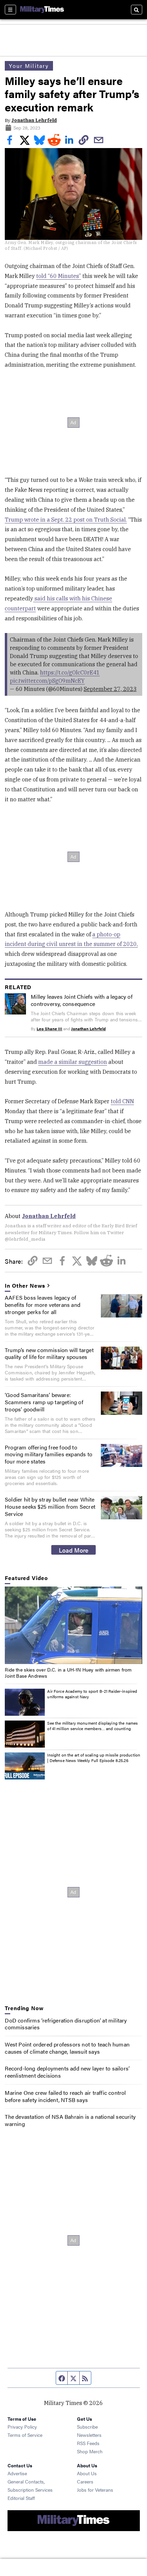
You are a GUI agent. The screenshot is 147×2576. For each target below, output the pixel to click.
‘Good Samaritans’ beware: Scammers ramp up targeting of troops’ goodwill (44, 1402)
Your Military (29, 66)
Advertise (17, 2473)
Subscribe (87, 2427)
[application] (73, 1625)
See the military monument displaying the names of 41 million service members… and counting (92, 1726)
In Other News (25, 1286)
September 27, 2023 (110, 689)
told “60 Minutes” (59, 276)
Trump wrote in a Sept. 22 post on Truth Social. (66, 520)
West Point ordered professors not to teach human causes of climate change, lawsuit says (67, 2048)
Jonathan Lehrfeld (34, 120)
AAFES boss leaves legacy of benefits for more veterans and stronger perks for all (43, 1305)
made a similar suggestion (73, 1062)
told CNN (122, 1101)
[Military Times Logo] (42, 10)
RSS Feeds (88, 2443)
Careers (85, 2481)
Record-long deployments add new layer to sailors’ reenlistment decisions (67, 2072)
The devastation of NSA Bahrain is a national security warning (70, 2120)
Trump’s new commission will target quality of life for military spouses (49, 1353)
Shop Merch (90, 2451)
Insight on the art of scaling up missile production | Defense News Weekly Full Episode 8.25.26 (94, 1758)
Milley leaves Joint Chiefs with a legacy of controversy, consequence (82, 1000)
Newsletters (89, 2435)
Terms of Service (25, 2435)
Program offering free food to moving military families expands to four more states (49, 1454)
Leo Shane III (49, 1029)
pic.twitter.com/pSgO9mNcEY (47, 681)
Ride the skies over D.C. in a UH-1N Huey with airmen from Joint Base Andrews (68, 1673)
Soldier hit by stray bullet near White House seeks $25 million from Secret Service (50, 1506)
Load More (74, 1550)
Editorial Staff (21, 2498)
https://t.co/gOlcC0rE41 (70, 672)
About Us (87, 2473)
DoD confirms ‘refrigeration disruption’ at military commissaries (66, 2024)
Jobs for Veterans (95, 2490)
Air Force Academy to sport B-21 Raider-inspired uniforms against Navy (92, 1694)
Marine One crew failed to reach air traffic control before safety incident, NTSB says (65, 2096)
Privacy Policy (22, 2427)
